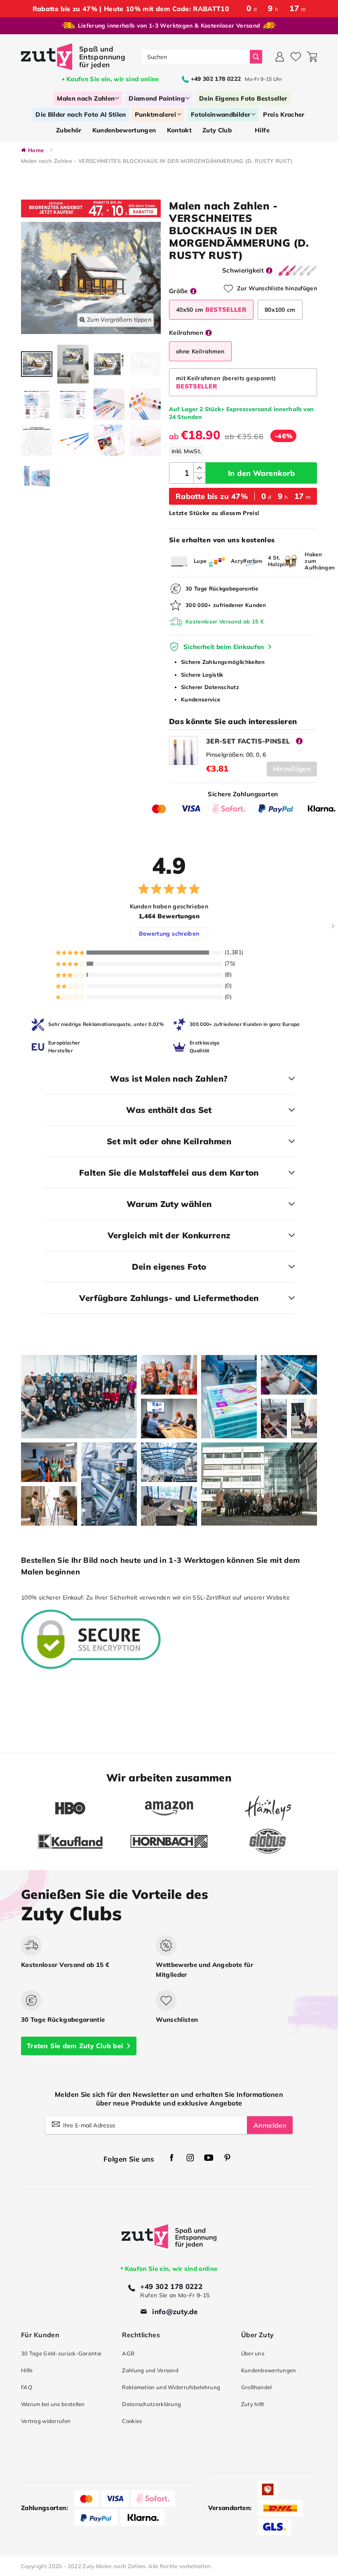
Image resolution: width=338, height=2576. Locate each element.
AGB (128, 2353)
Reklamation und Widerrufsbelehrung (171, 2387)
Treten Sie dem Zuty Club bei (75, 2046)
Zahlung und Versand (150, 2370)
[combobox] (196, 57)
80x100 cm (280, 310)
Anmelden (270, 2125)
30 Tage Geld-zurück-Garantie (61, 2353)
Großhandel (257, 2387)
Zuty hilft (253, 2404)
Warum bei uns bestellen (53, 2404)
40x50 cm (211, 309)
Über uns (253, 2353)
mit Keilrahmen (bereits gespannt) (226, 382)
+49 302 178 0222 (171, 2286)
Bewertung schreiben (169, 934)
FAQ (27, 2387)
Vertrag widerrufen (46, 2421)
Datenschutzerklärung (151, 2404)
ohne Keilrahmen (200, 351)
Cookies (132, 2421)
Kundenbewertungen (269, 2370)
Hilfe (27, 2370)
